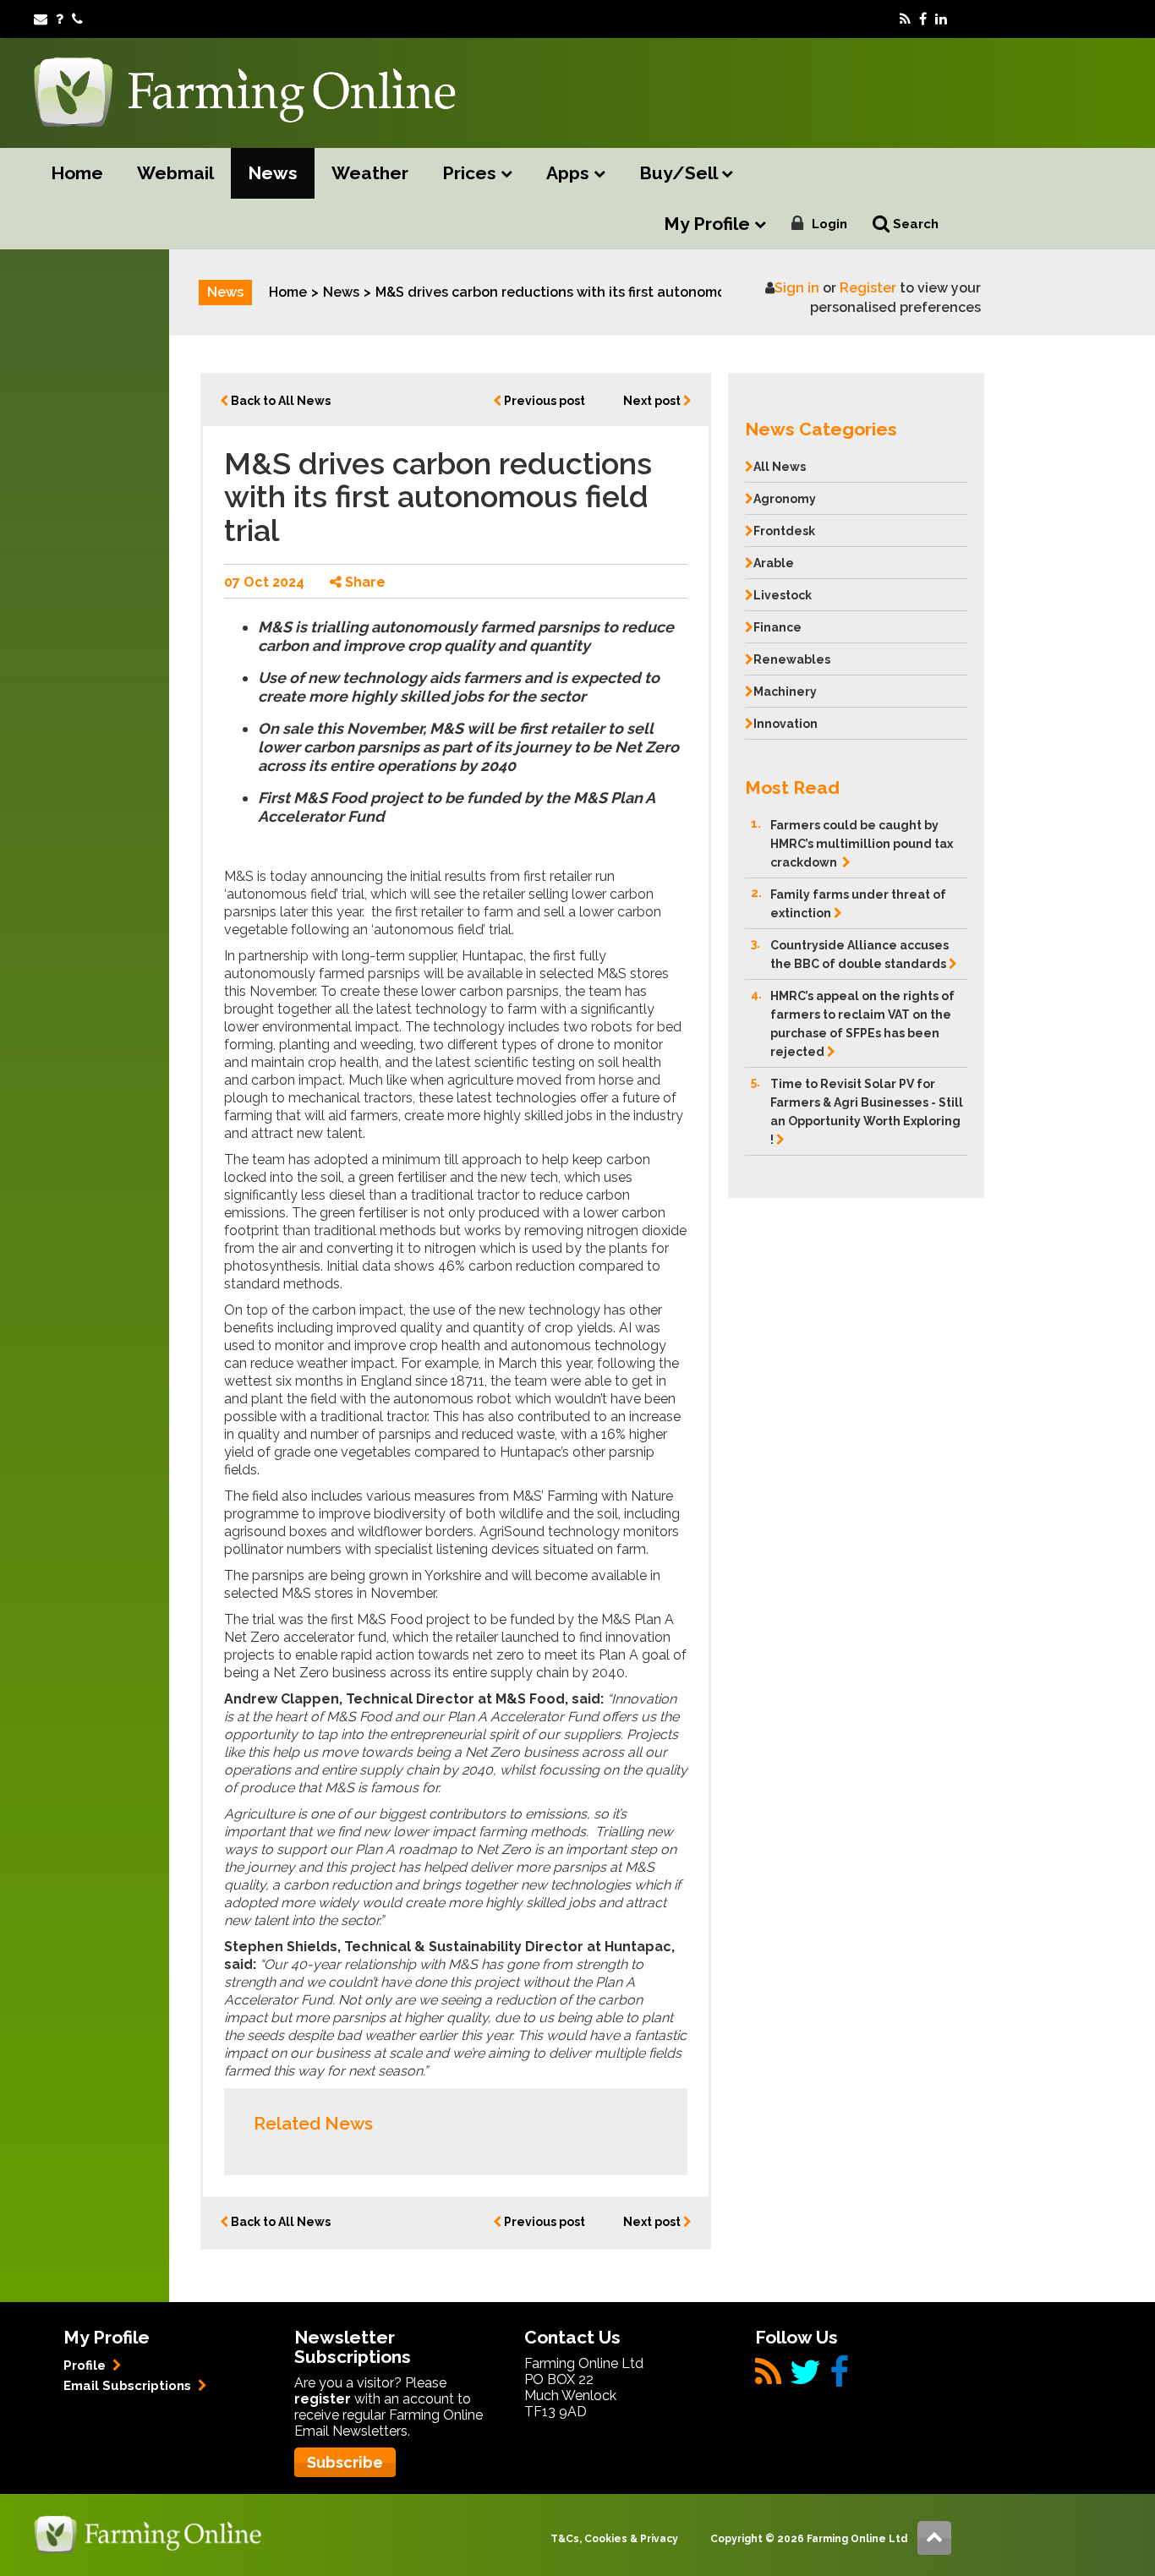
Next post (653, 401)
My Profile (709, 224)
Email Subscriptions (129, 2386)
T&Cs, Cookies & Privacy (614, 2539)
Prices (471, 173)
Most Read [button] (792, 788)
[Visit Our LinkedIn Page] (941, 19)
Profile (86, 2365)
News (273, 173)
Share (364, 582)
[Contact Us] (77, 19)
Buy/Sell (680, 173)
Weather (370, 173)
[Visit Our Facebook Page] (923, 19)
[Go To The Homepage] (148, 2533)
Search (914, 224)
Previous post (543, 401)
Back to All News (279, 401)
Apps (570, 173)
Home (77, 173)
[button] (856, 425)
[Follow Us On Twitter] (805, 2379)
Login (829, 224)
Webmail (175, 173)
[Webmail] (41, 19)
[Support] (60, 19)
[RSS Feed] (905, 19)
